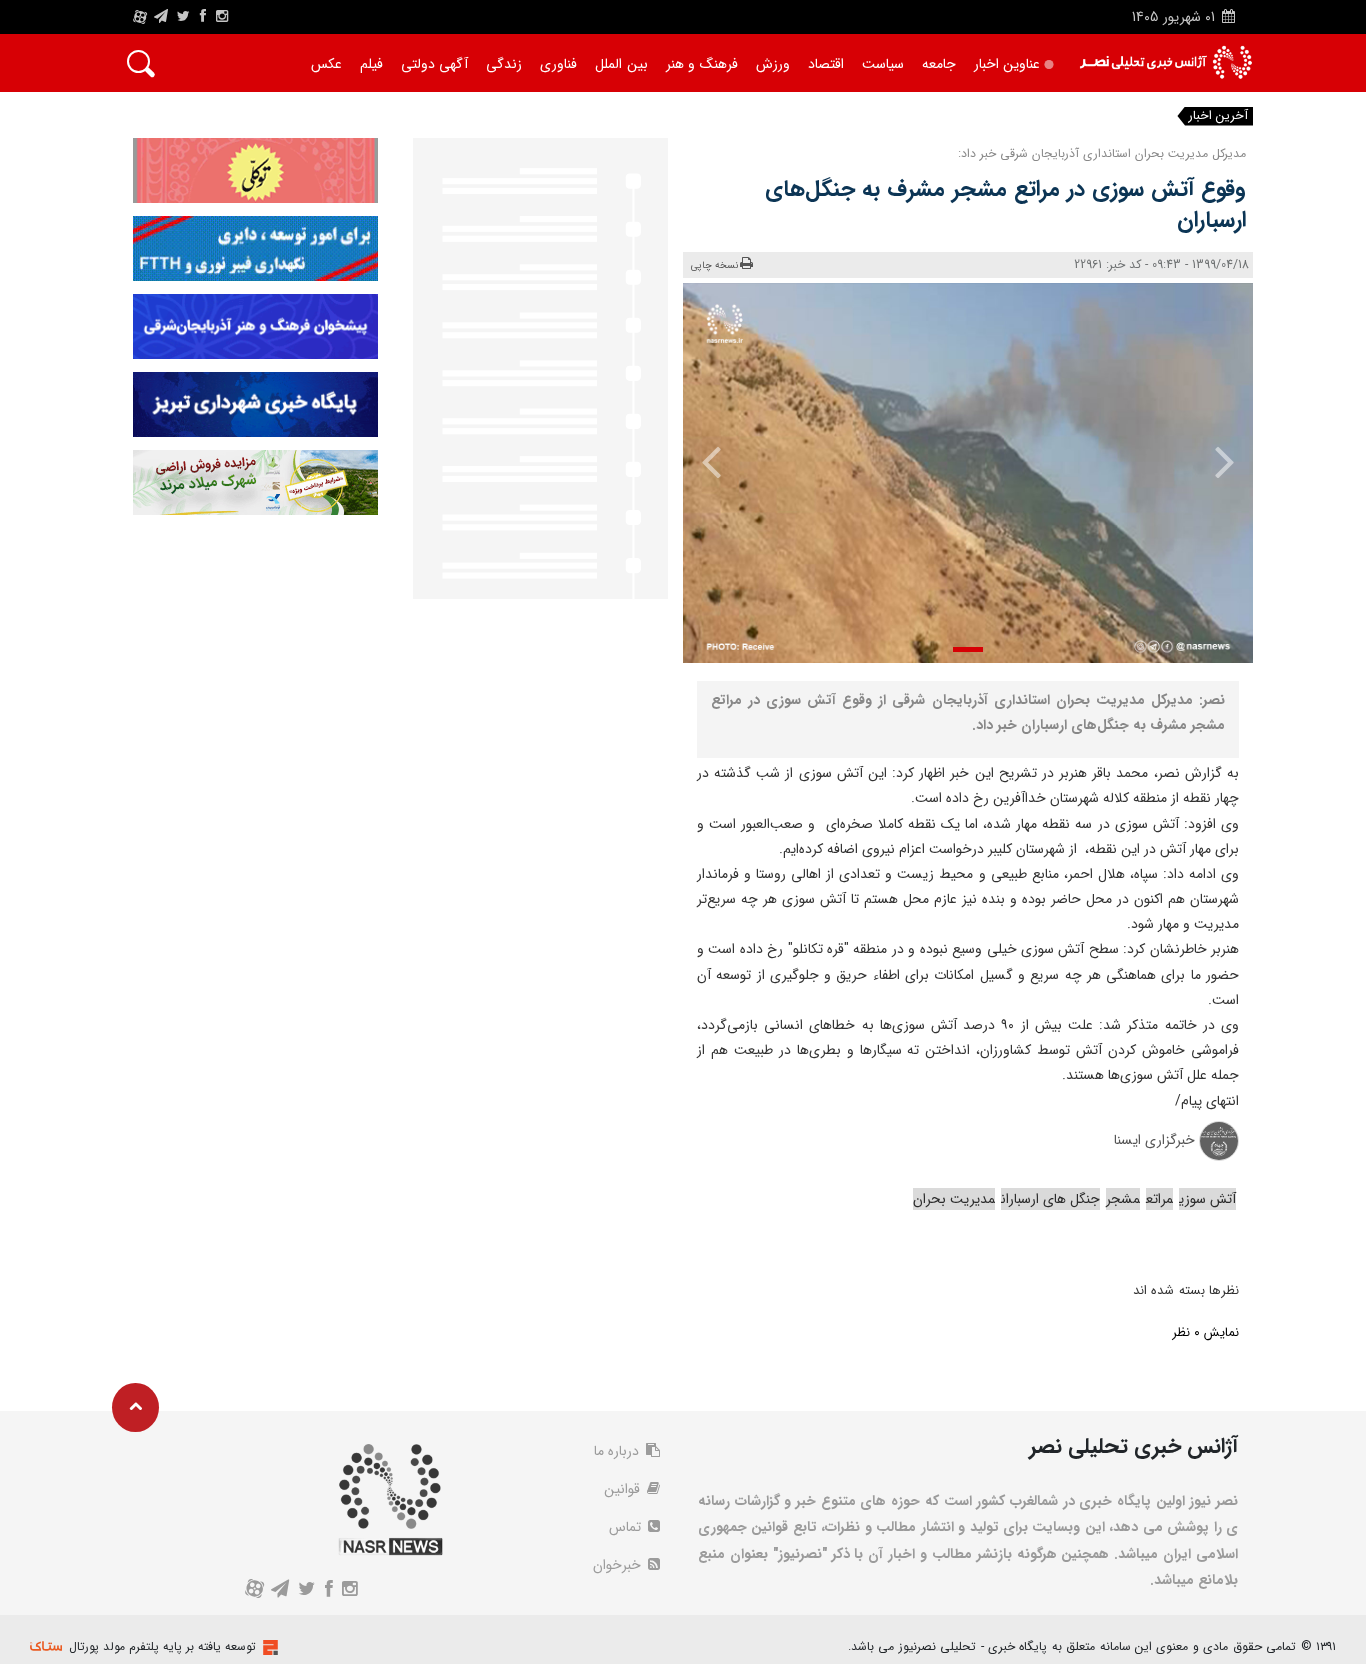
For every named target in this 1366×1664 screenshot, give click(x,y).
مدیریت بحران (954, 1199)
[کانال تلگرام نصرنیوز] (161, 17)
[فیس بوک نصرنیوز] (203, 17)
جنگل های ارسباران (1050, 1199)
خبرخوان (619, 1565)
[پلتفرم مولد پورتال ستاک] (268, 1647)
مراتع (1159, 1199)
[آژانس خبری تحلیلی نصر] (1165, 62)
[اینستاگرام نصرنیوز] (222, 17)
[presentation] (1210, 461)
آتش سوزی (1207, 1199)
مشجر (1123, 1199)
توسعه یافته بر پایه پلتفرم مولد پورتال (162, 1646)
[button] (968, 649)
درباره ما (618, 1451)
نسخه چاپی (714, 265)
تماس (627, 1527)
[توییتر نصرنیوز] (184, 17)
